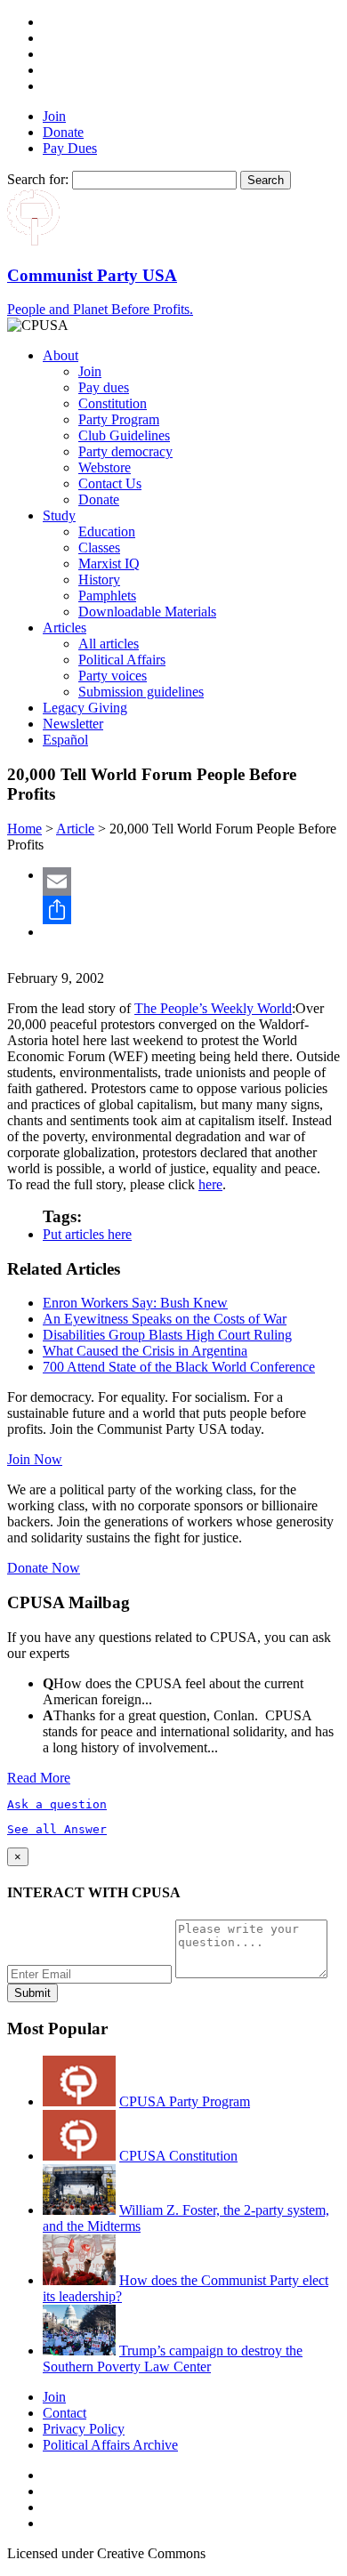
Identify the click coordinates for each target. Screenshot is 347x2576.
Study (59, 515)
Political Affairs (122, 660)
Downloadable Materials (147, 612)
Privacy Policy (84, 2429)
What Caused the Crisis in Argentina (145, 1351)
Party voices (113, 676)
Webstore (105, 467)
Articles (65, 628)
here (210, 1184)
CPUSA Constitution (178, 2156)
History (99, 580)
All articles (109, 644)
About (61, 355)
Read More (39, 1778)
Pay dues (104, 387)
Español (65, 740)
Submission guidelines (141, 692)
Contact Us (110, 483)
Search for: (38, 179)
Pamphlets (107, 596)
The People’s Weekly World (213, 1008)
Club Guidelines (124, 435)
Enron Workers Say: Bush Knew (135, 1303)
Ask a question (57, 1804)
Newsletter (73, 724)
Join (54, 116)
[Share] (191, 910)
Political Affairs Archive (110, 2445)
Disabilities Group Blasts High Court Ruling (167, 1335)
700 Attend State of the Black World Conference (179, 1367)
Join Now (35, 1459)
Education (107, 531)
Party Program (119, 419)
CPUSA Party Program (185, 2101)
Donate (63, 132)
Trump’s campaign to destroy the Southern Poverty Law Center (173, 2359)
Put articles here (87, 1234)
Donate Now (44, 1568)
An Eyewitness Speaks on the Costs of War (165, 1319)
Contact (65, 2413)
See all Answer (57, 1829)
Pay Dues (70, 148)
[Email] (191, 881)
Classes (99, 547)
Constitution (113, 403)
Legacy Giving (85, 708)
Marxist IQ (109, 563)
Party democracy (125, 451)
